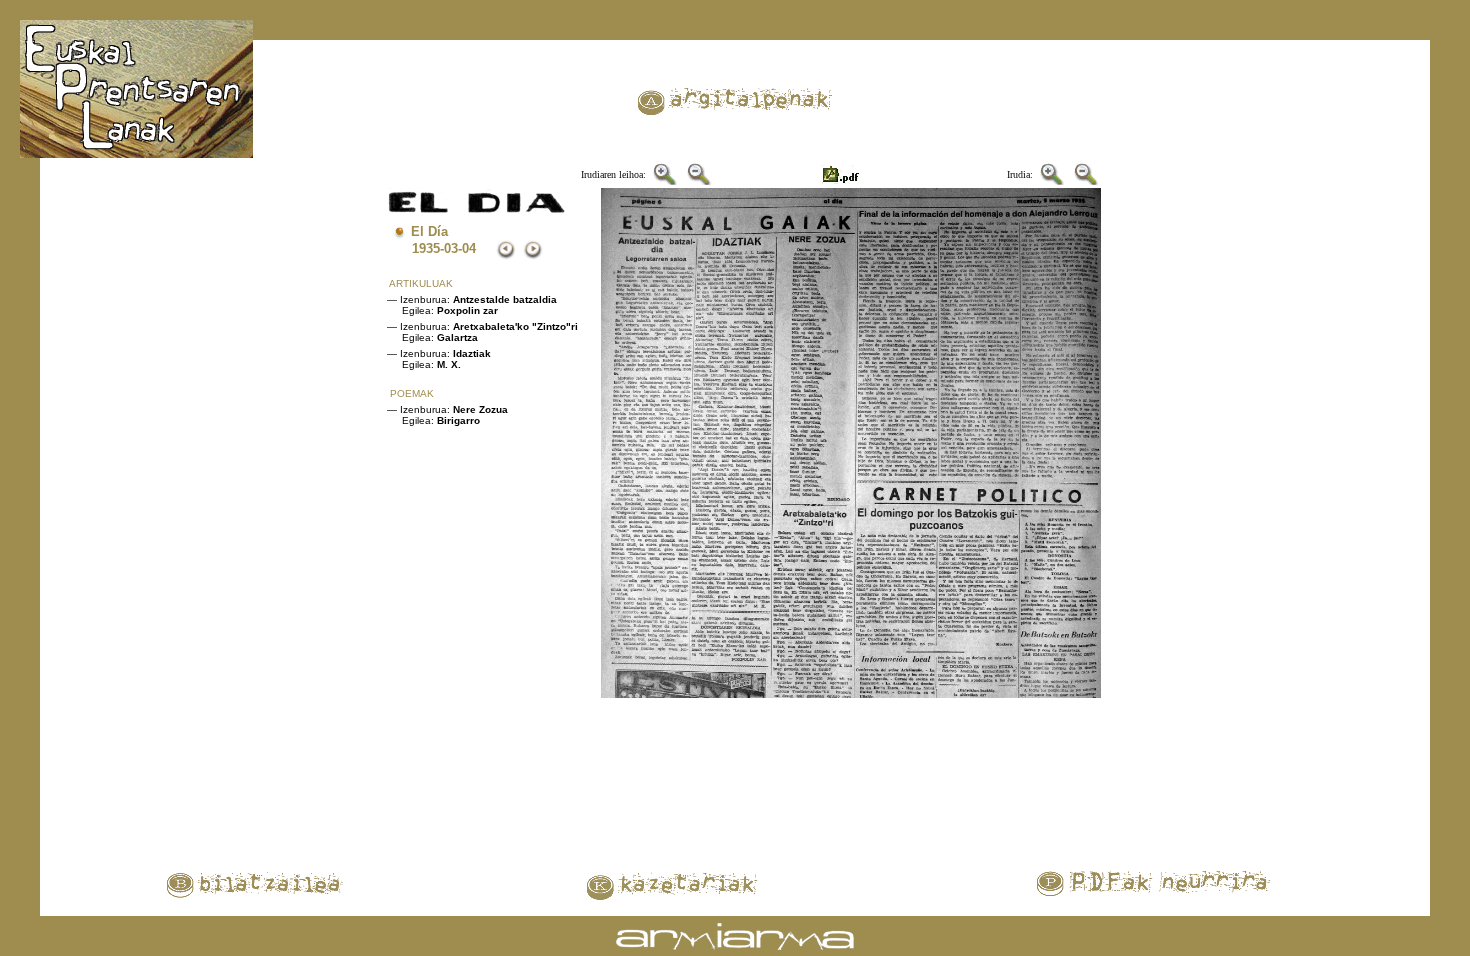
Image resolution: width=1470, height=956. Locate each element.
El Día (429, 231)
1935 (426, 248)
